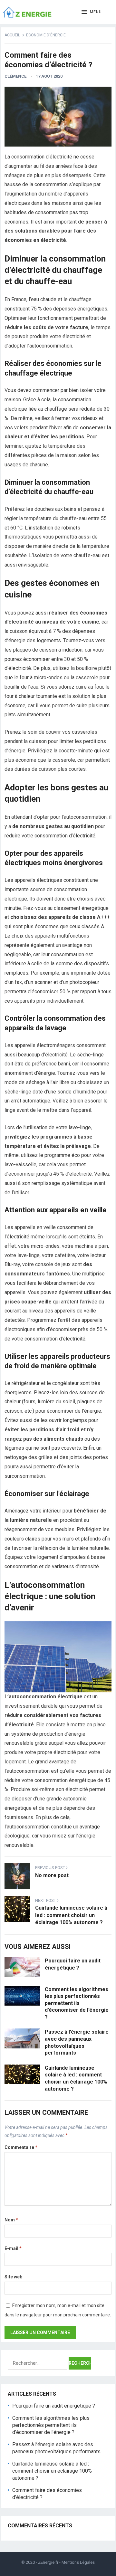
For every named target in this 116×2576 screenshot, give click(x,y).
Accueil (12, 35)
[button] (92, 12)
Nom (11, 2220)
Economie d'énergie (46, 35)
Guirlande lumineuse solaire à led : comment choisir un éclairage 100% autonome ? (52, 2471)
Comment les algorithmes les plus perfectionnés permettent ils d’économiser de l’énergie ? (77, 2003)
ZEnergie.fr (48, 2562)
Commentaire (21, 2147)
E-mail (13, 2248)
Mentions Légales (78, 2562)
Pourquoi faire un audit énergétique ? (54, 2406)
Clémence (15, 76)
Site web (13, 2277)
